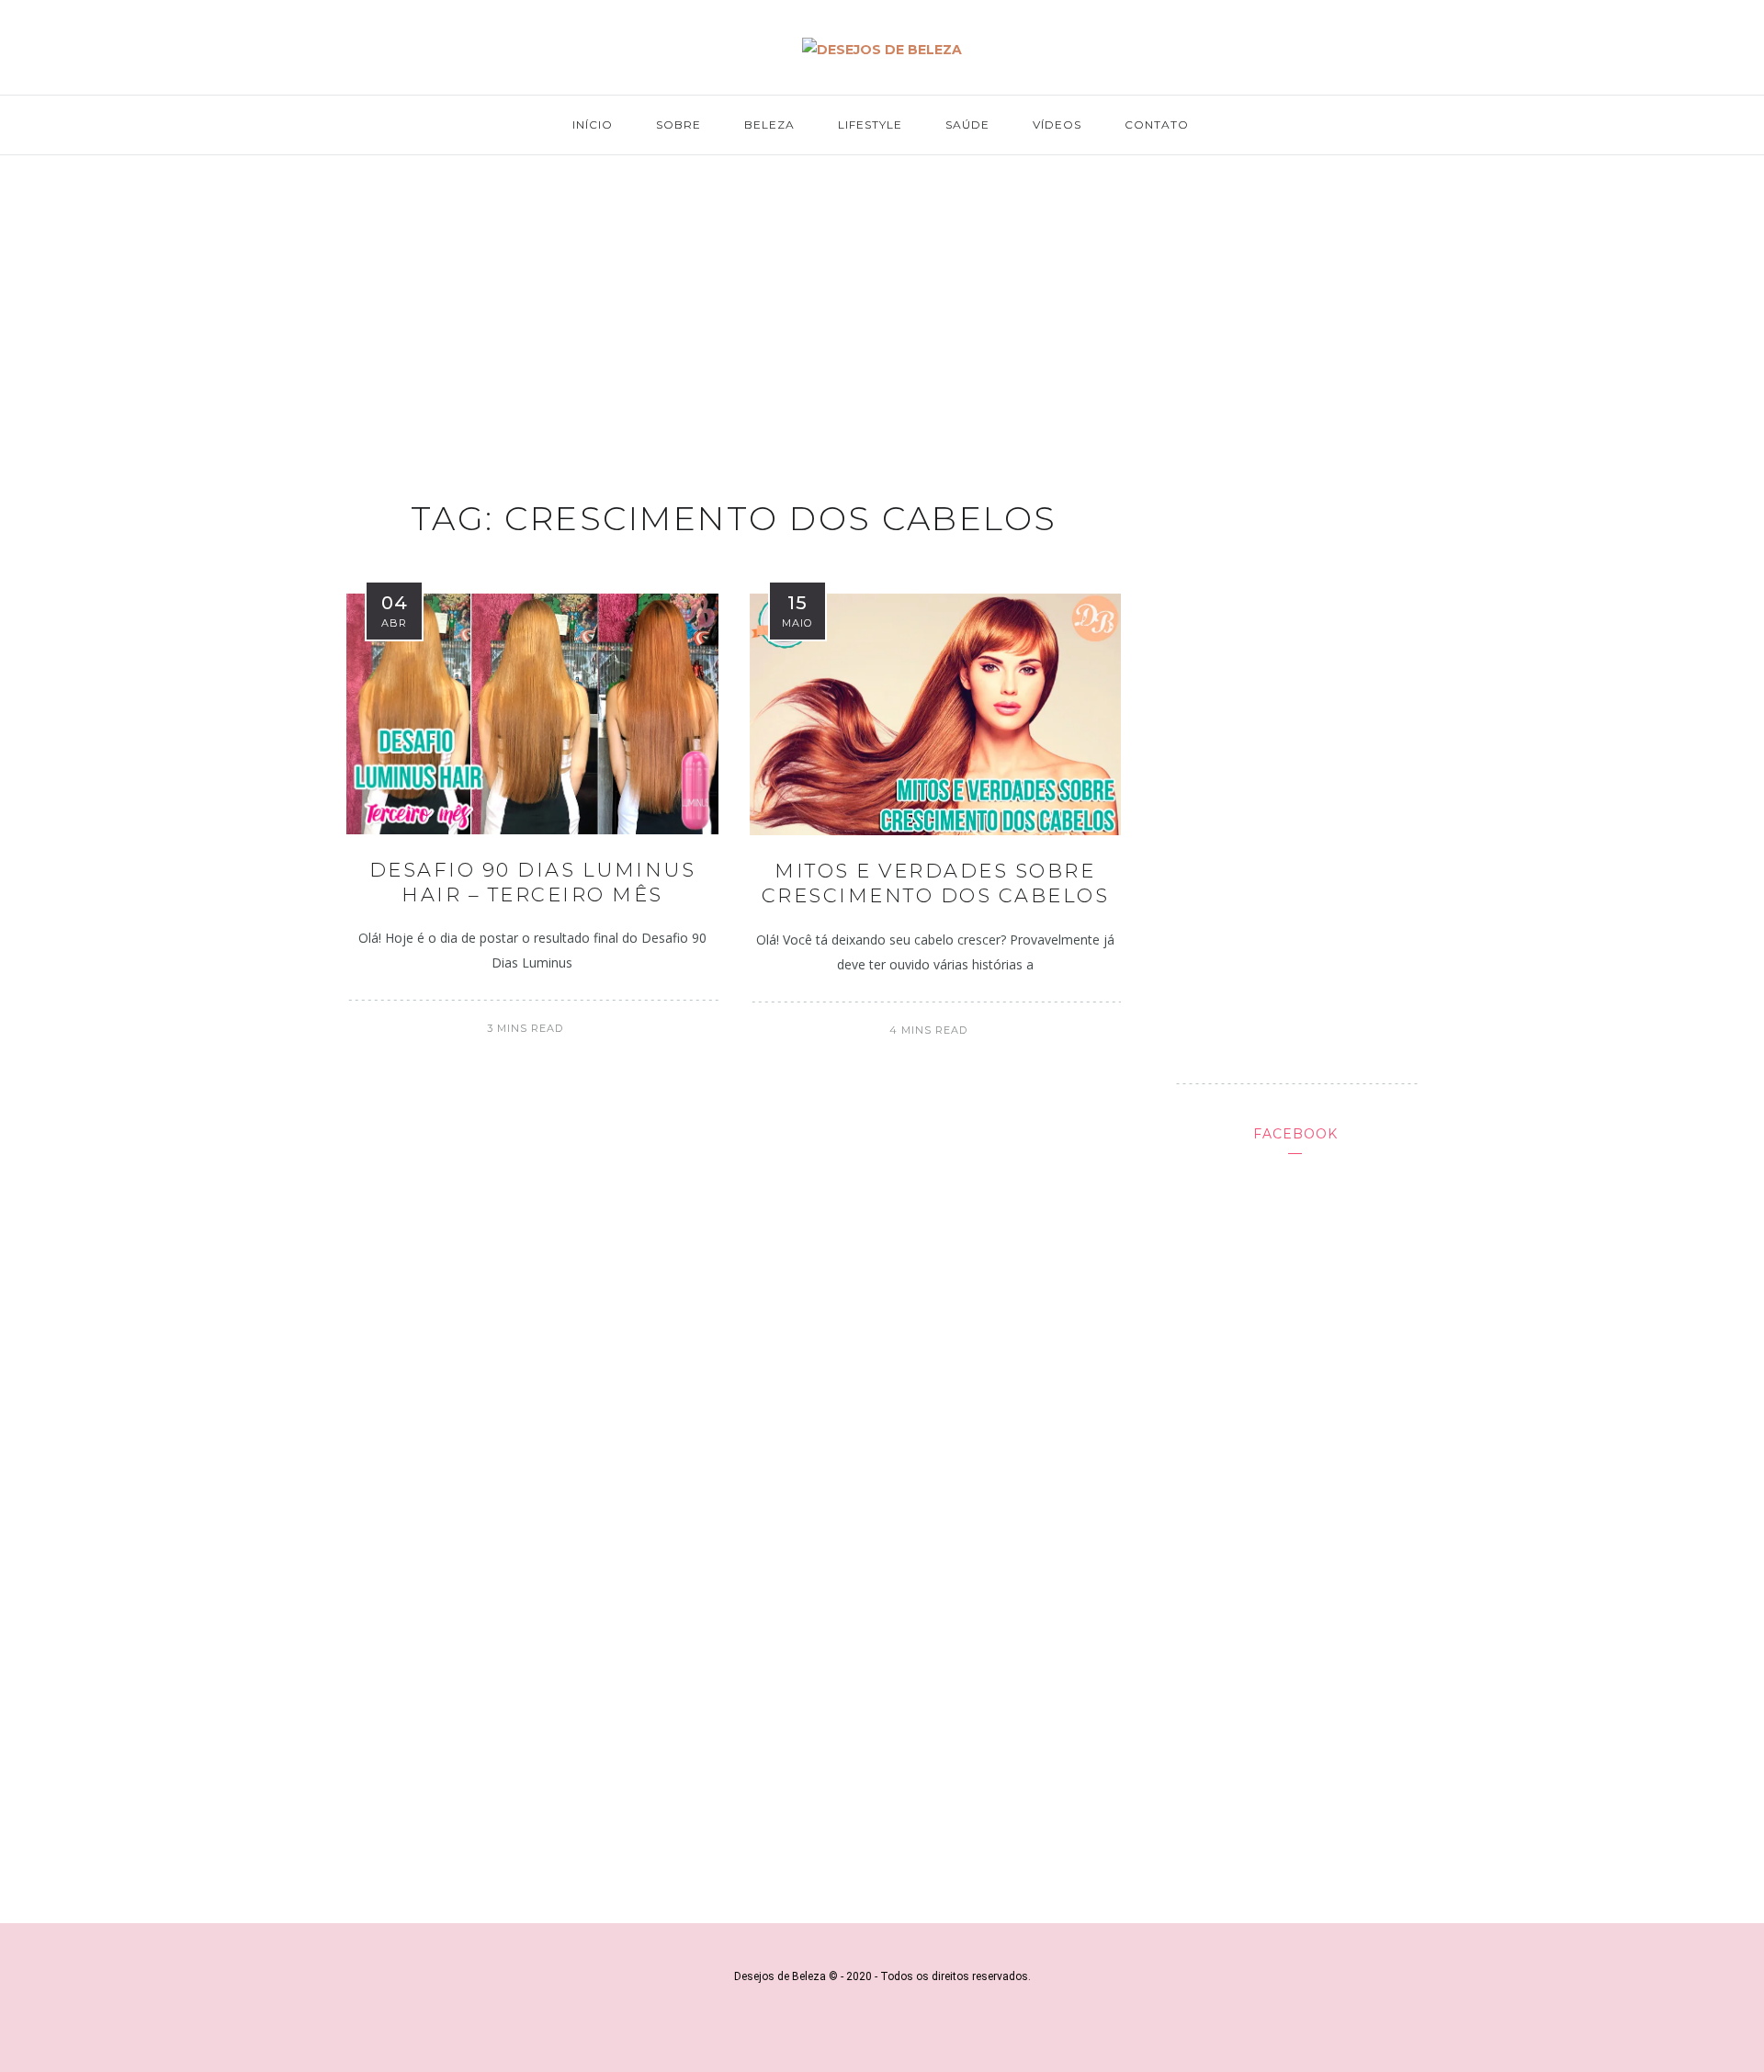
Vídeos (1057, 125)
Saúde (967, 125)
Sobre (678, 125)
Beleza (769, 125)
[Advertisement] (882, 309)
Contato (1157, 125)
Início (593, 125)
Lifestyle (870, 125)
